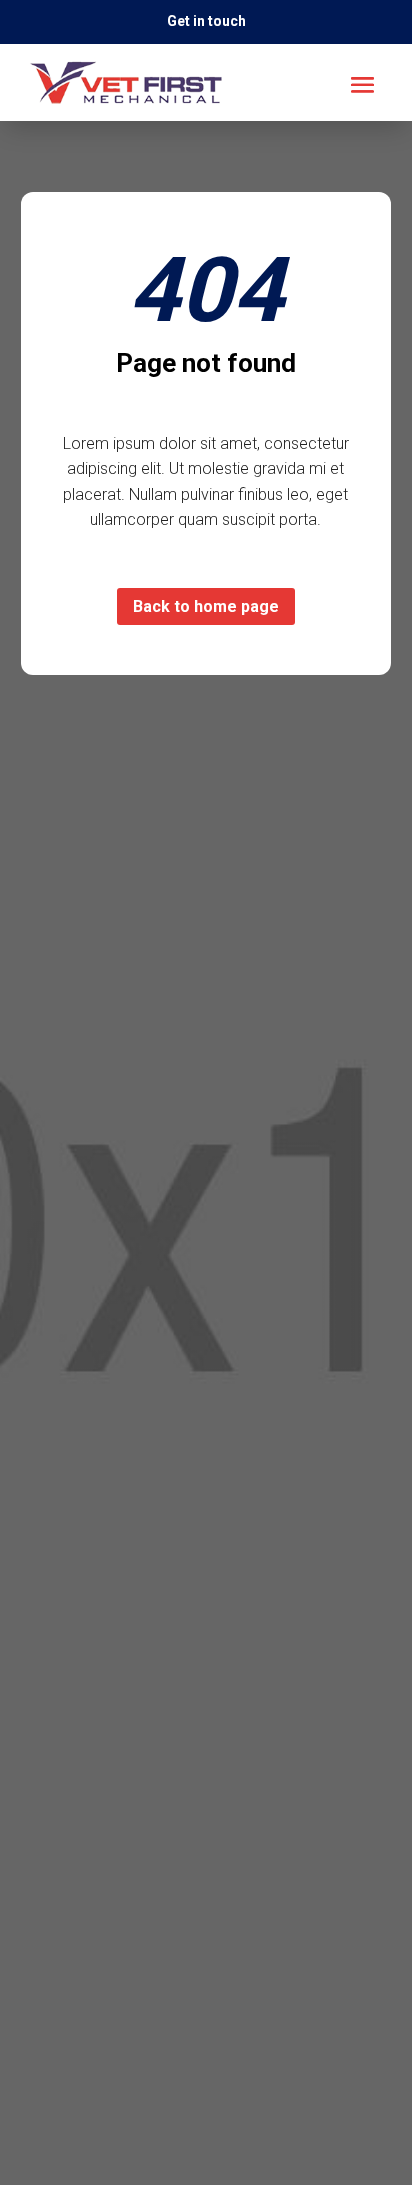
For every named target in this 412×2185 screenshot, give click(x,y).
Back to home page (206, 606)
